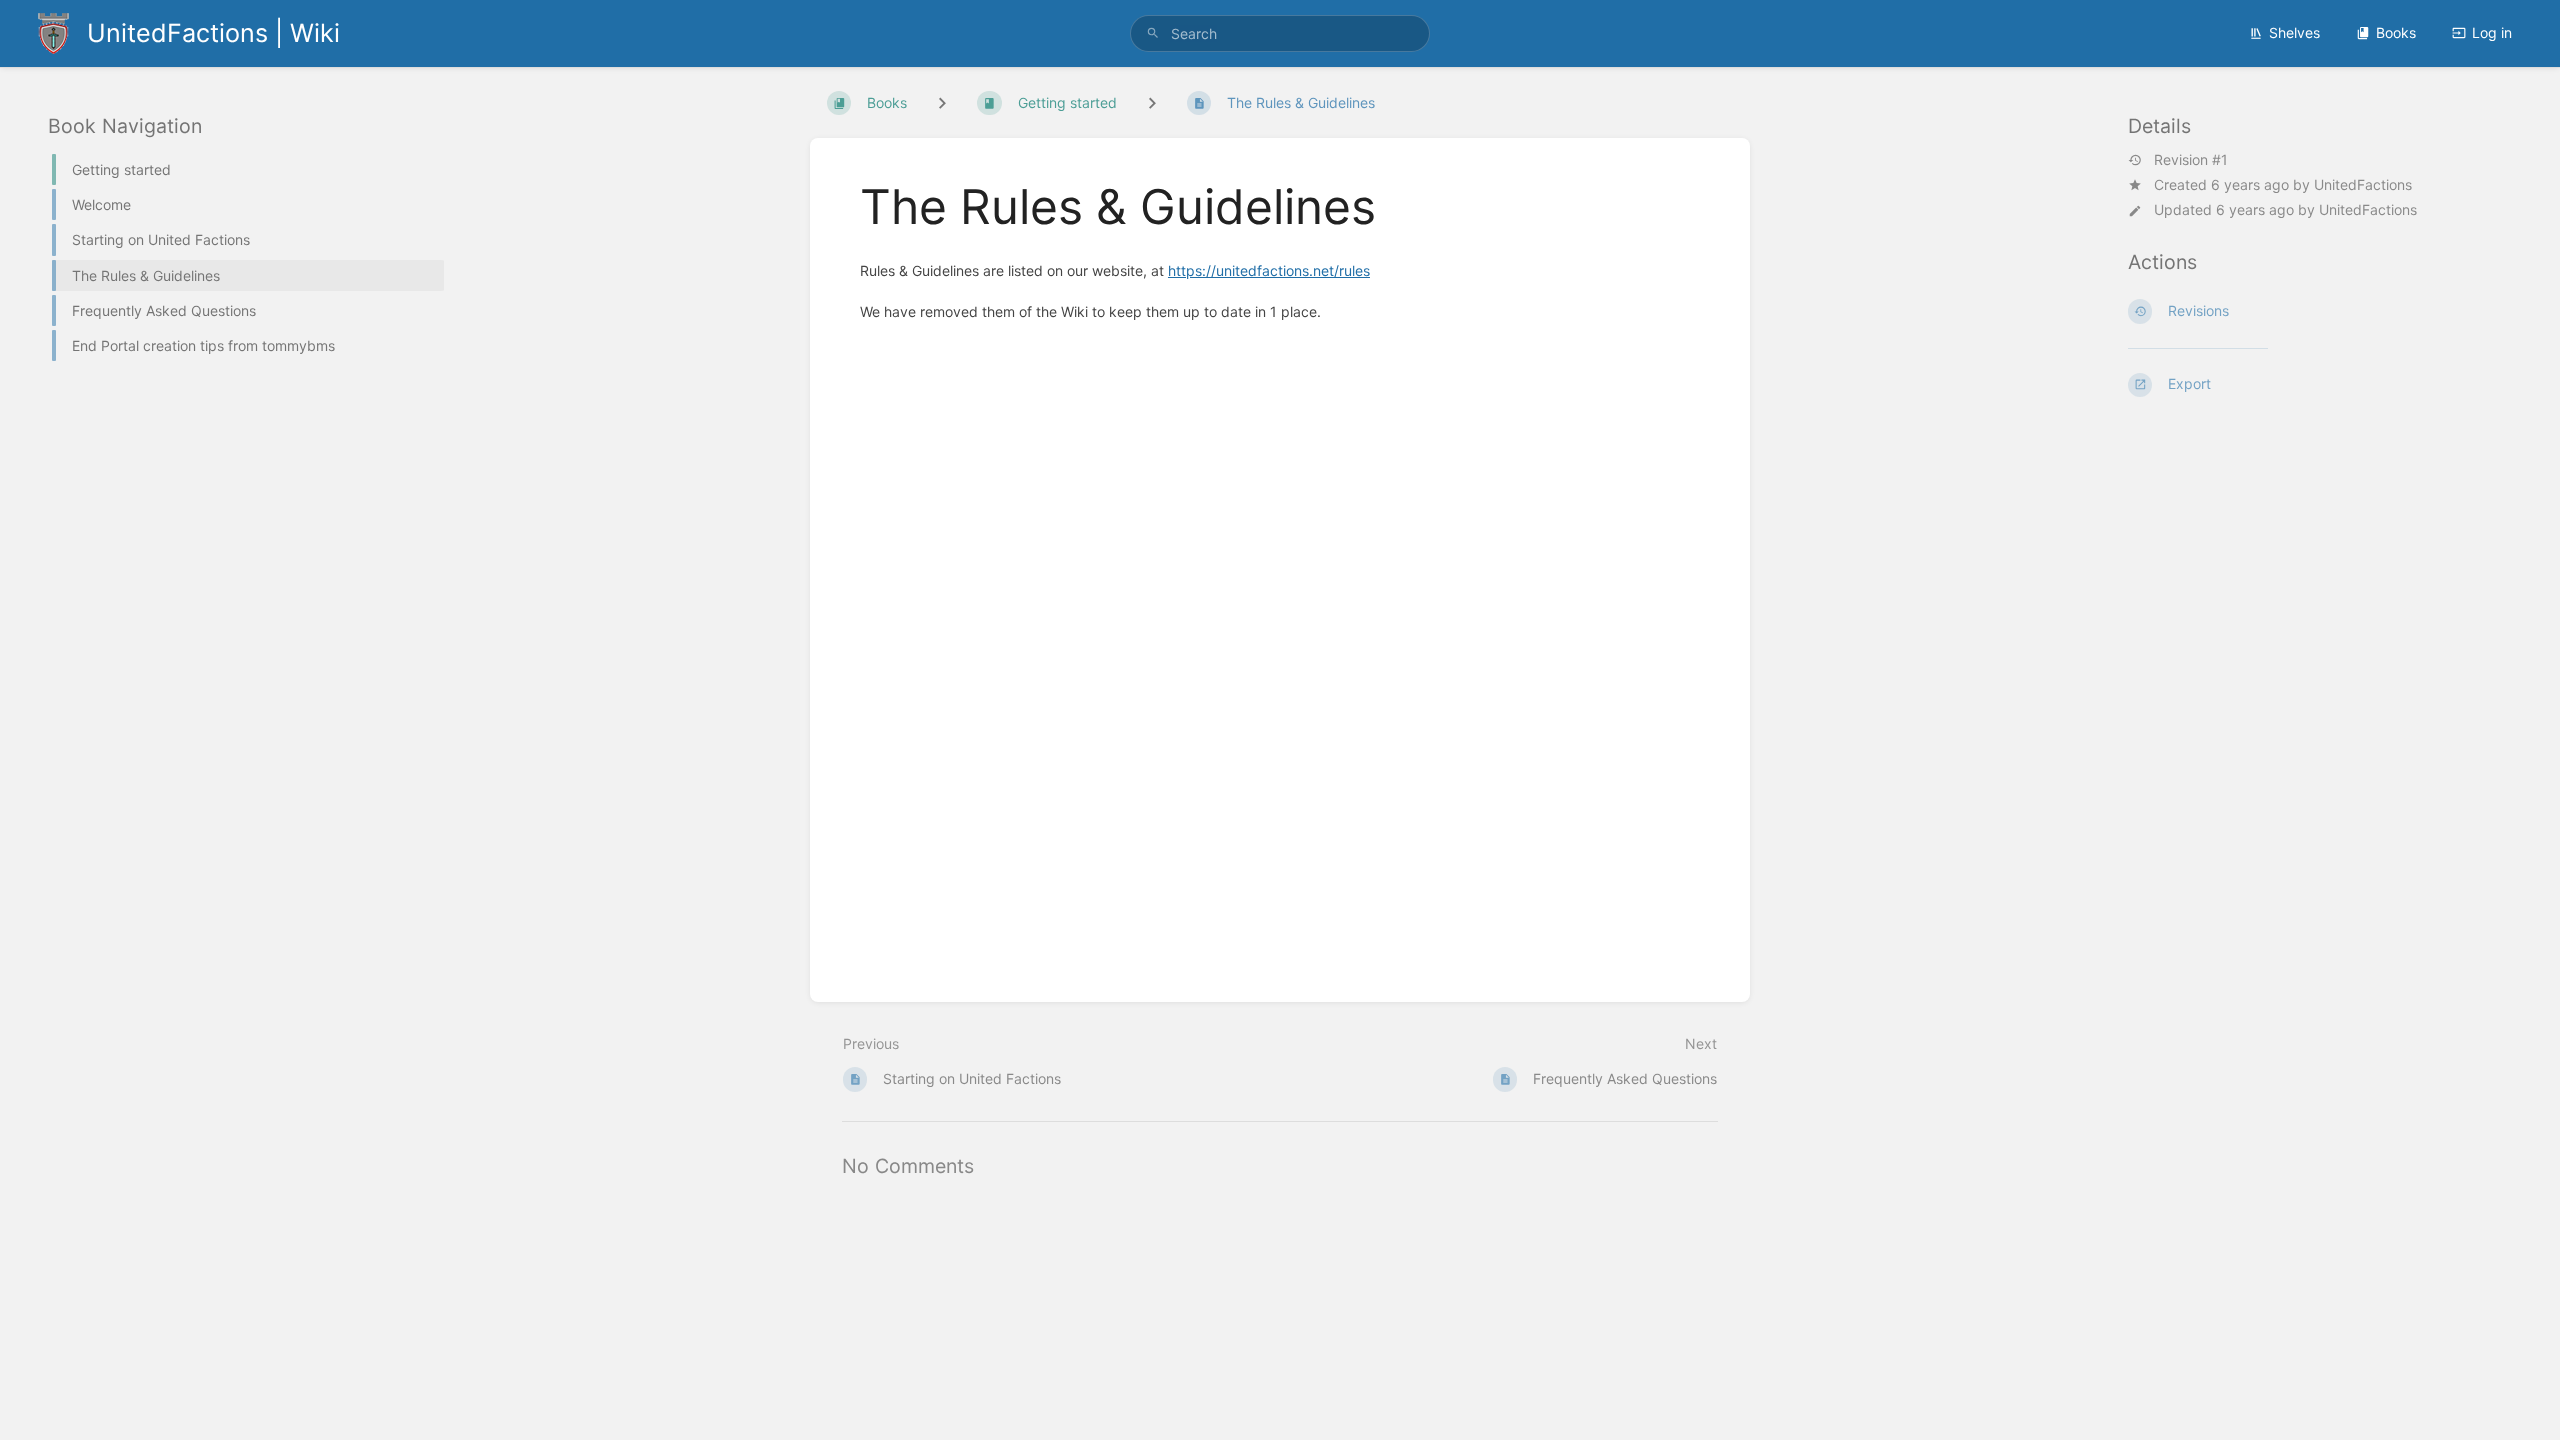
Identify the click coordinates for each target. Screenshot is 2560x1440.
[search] (1280, 33)
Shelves (2294, 32)
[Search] (1153, 33)
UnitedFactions (2363, 184)
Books (2396, 32)
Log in (2492, 32)
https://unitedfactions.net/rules (1269, 270)
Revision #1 (2191, 160)
